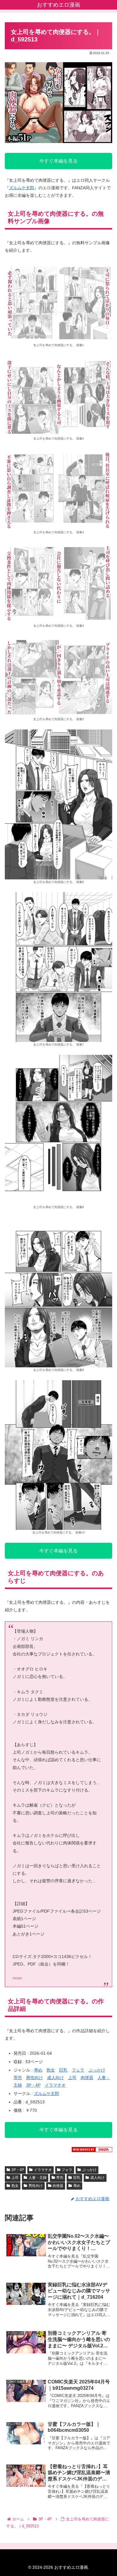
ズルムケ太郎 (22, 188)
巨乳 (63, 2070)
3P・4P (33, 2085)
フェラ (78, 2070)
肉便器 (87, 2078)
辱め (38, 2070)
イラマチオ (55, 2085)
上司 (72, 2078)
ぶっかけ (97, 2070)
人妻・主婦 (37, 2178)
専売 (18, 2078)
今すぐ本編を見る (58, 161)
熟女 (51, 2070)
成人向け (55, 2078)
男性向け (34, 2078)
